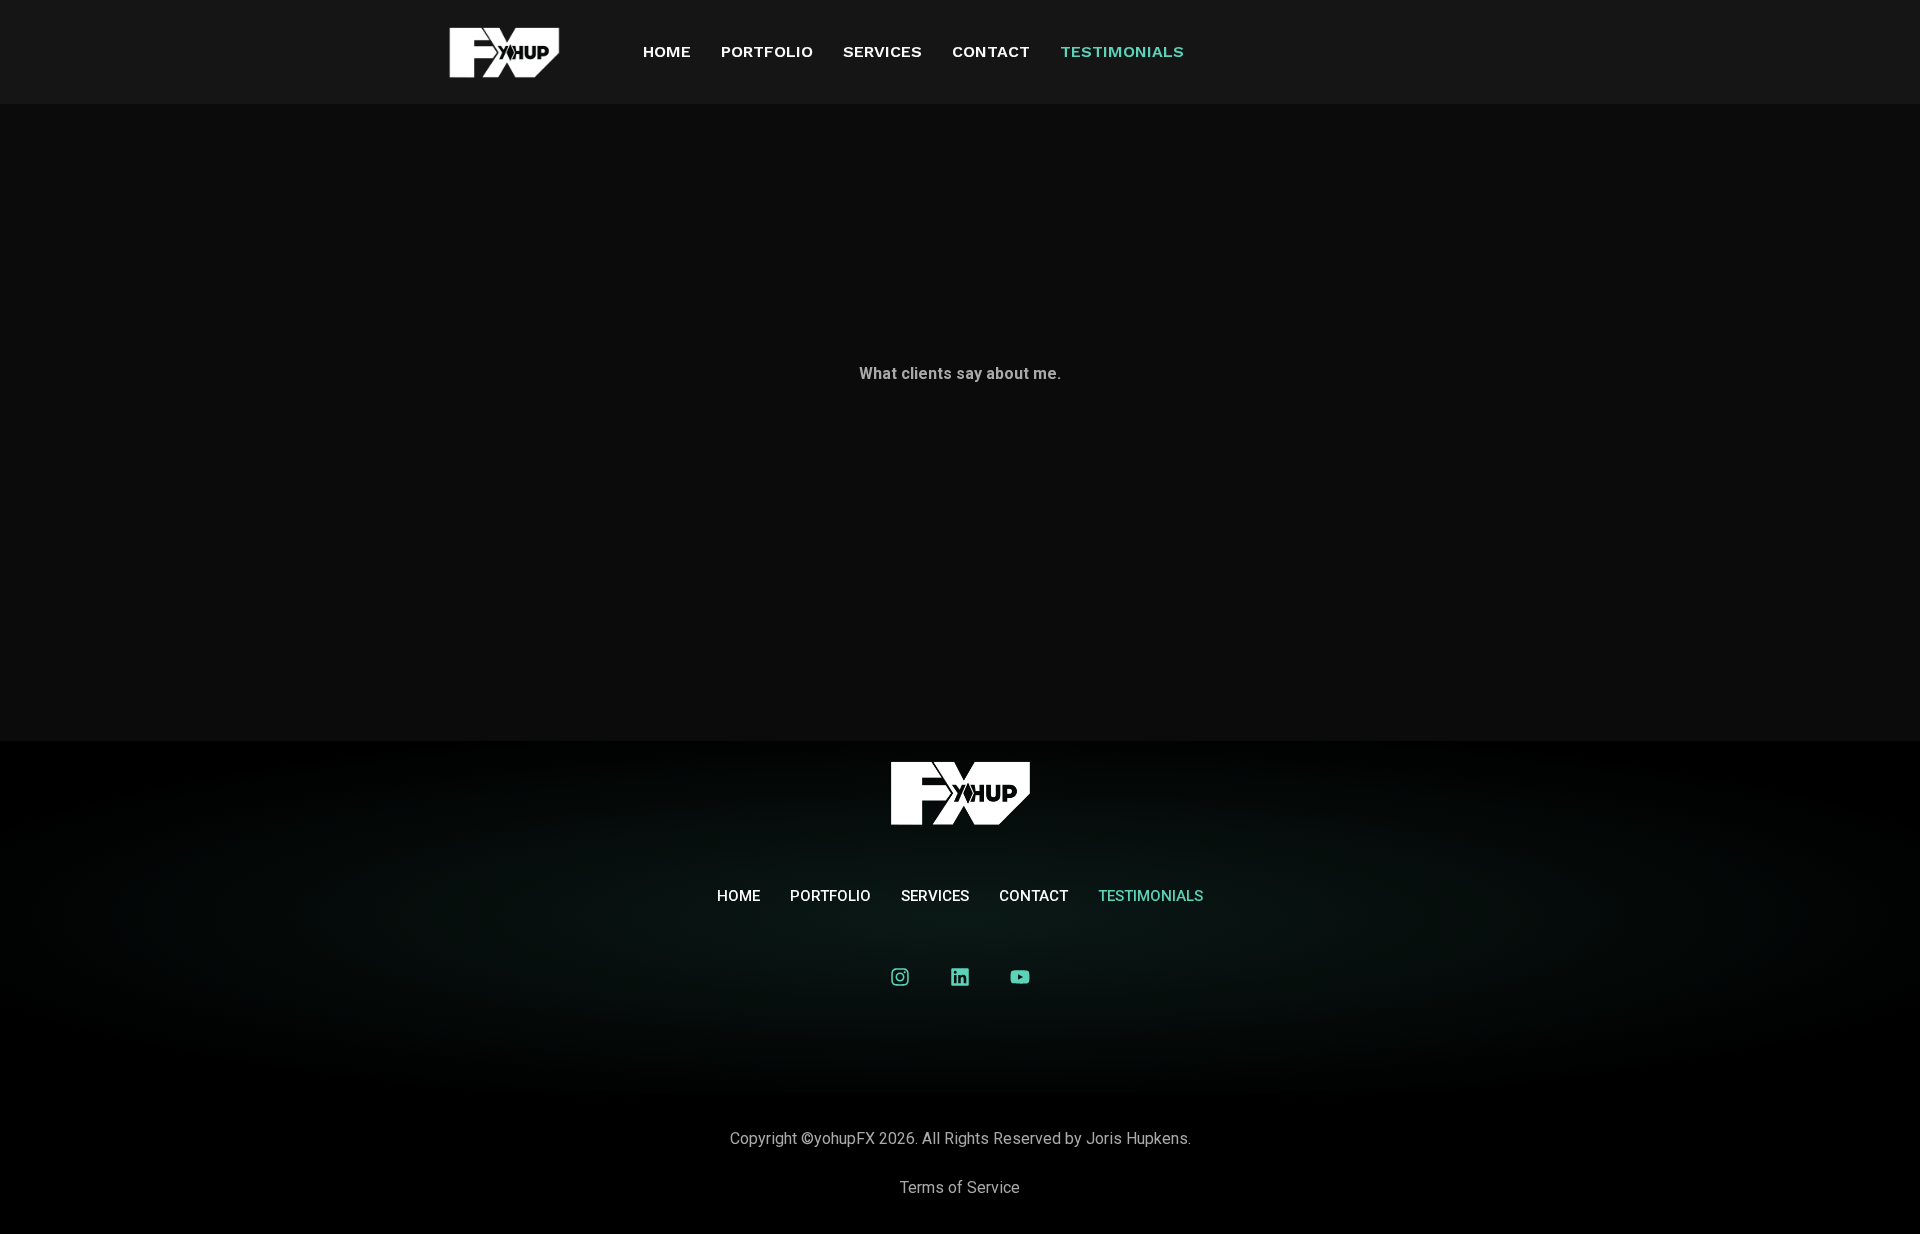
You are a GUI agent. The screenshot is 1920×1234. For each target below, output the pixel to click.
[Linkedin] (960, 977)
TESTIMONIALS (1122, 51)
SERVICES (882, 51)
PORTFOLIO (767, 51)
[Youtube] (1020, 977)
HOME (667, 51)
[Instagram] (900, 977)
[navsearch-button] (1500, 56)
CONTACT (991, 51)
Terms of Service (960, 1187)
